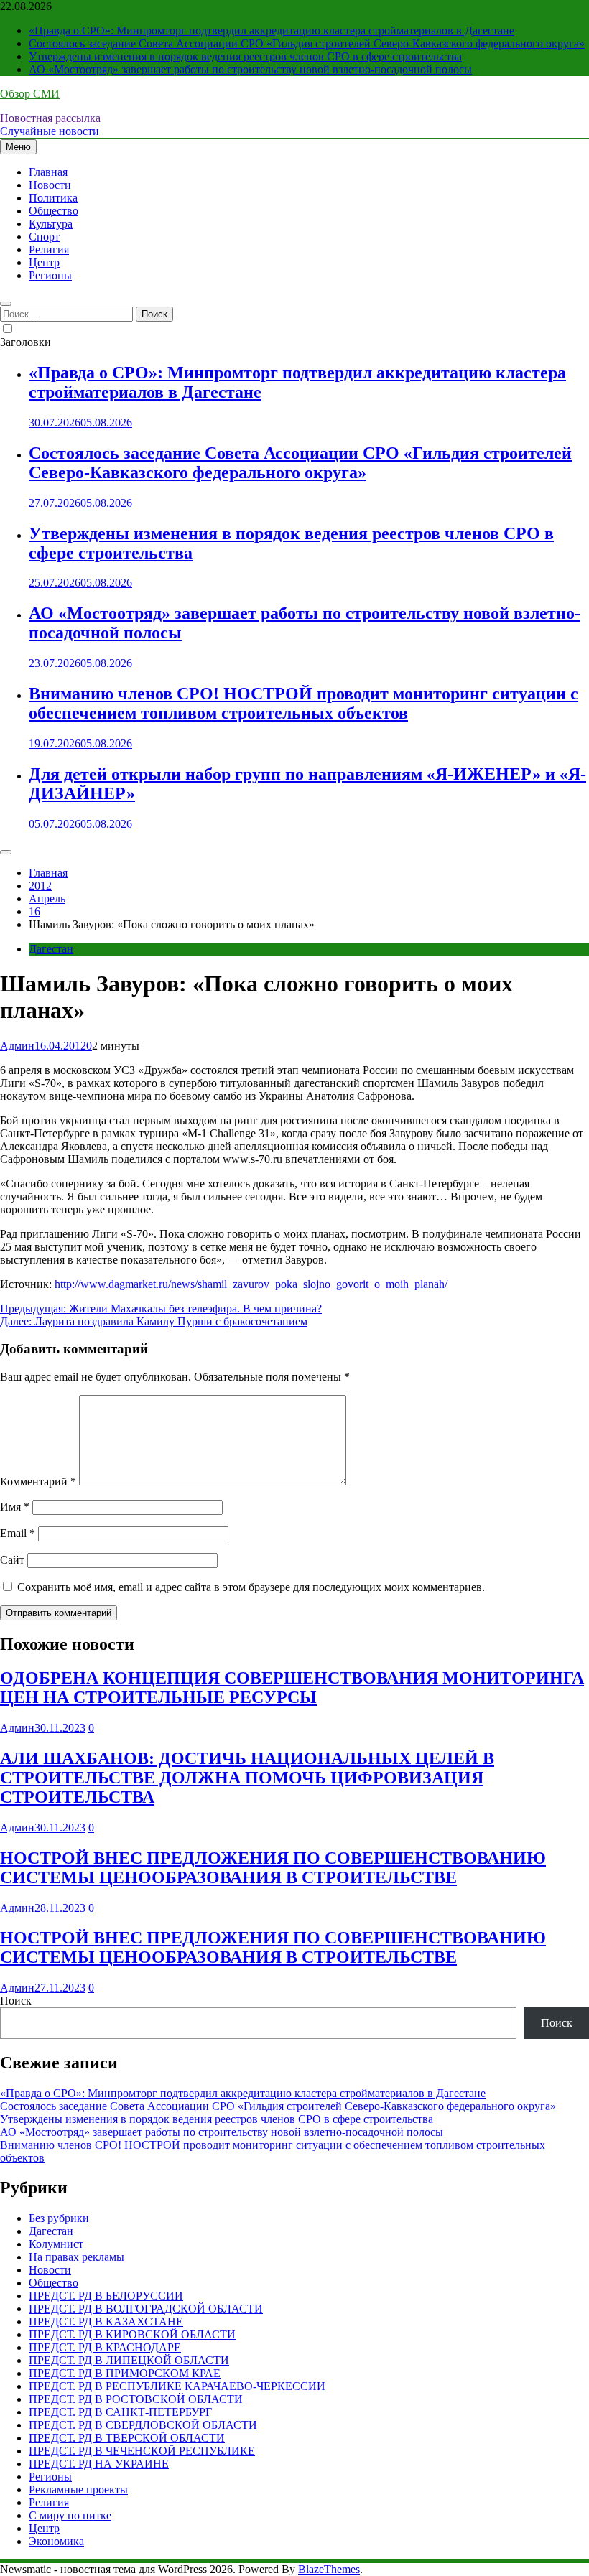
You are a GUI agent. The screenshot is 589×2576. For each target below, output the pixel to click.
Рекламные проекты (78, 2489)
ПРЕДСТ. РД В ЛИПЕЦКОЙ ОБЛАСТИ (129, 2360)
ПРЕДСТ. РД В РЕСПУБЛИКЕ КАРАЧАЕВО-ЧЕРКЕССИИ (177, 2386)
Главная (48, 172)
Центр (44, 262)
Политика (53, 198)
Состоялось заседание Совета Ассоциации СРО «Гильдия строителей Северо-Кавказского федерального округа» (307, 43)
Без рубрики (59, 2218)
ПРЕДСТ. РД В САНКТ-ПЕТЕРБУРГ (120, 2412)
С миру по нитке (70, 2515)
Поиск (16, 2001)
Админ (17, 1046)
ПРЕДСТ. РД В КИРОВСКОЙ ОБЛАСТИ (132, 2334)
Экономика (56, 2541)
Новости (50, 185)
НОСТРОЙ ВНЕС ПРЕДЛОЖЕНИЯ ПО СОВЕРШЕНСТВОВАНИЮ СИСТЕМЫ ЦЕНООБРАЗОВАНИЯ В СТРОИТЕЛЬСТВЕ (273, 1868)
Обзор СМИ (30, 94)
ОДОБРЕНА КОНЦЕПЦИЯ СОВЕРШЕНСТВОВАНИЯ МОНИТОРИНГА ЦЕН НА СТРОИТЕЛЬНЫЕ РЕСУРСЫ (292, 1688)
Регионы (50, 275)
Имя (15, 1507)
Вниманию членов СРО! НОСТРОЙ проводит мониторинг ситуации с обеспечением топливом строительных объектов (303, 703)
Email (18, 1533)
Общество (54, 211)
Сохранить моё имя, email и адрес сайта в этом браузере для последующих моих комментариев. (251, 1587)
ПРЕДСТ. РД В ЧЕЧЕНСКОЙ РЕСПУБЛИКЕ (142, 2451)
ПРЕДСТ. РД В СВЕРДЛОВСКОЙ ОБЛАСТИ (143, 2425)
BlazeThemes (329, 2569)
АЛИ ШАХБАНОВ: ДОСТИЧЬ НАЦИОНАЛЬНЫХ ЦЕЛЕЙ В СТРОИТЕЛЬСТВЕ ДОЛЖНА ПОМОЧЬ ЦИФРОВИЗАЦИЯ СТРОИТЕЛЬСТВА (247, 1778)
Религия (49, 249)
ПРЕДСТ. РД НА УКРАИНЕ (99, 2464)
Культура (51, 224)
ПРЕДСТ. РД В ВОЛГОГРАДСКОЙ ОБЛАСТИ (146, 2309)
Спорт (44, 237)
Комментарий (38, 1481)
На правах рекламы (76, 2257)
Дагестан (51, 949)
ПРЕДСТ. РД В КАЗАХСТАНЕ (106, 2321)
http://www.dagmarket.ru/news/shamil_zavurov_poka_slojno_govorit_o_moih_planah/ (251, 1284)
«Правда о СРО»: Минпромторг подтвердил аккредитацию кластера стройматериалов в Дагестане (272, 31)
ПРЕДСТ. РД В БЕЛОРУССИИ (106, 2296)
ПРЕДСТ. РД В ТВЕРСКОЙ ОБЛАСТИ (127, 2438)
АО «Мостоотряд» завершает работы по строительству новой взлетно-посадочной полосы (250, 69)
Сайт (12, 1560)
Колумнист (56, 2244)
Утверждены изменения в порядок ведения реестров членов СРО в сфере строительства (245, 56)
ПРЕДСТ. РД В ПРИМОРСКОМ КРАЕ (125, 2373)
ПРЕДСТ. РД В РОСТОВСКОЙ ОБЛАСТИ (136, 2399)
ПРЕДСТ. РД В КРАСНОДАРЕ (105, 2347)
